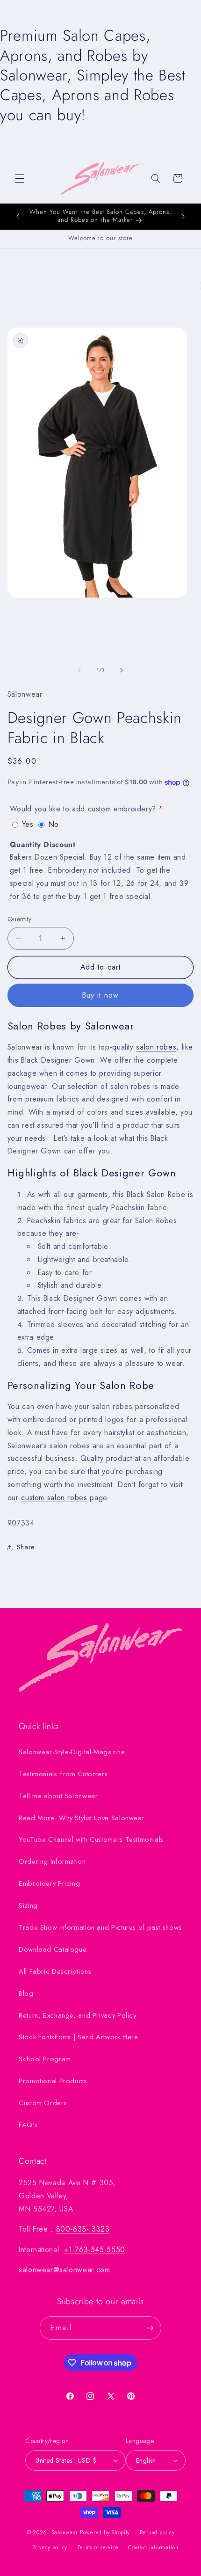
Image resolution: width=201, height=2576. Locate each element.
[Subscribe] (150, 2328)
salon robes (156, 1047)
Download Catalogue (53, 1949)
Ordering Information (52, 1861)
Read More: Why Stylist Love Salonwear (82, 1818)
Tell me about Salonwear (58, 1796)
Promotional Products (53, 2081)
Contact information (153, 2547)
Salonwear (65, 2532)
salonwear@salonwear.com (65, 2270)
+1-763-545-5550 (94, 2250)
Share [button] (26, 1547)
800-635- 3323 (83, 2229)
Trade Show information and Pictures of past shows (100, 1927)
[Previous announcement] (18, 216)
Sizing (28, 1905)
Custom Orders (43, 2103)
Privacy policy (50, 2547)
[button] (20, 178)
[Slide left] (79, 670)
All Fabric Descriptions (55, 1971)
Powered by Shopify (105, 2532)
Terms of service (98, 2547)
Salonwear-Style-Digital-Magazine (72, 1752)
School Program (45, 2059)
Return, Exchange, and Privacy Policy (78, 2015)
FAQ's (28, 2125)
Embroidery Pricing (49, 1883)
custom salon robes (54, 1498)
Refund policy (157, 2532)
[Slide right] (122, 670)
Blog (26, 1993)
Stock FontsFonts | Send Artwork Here (79, 2037)
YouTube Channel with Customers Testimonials (91, 1839)
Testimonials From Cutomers (63, 1774)
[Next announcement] (183, 216)
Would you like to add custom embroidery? (83, 809)
